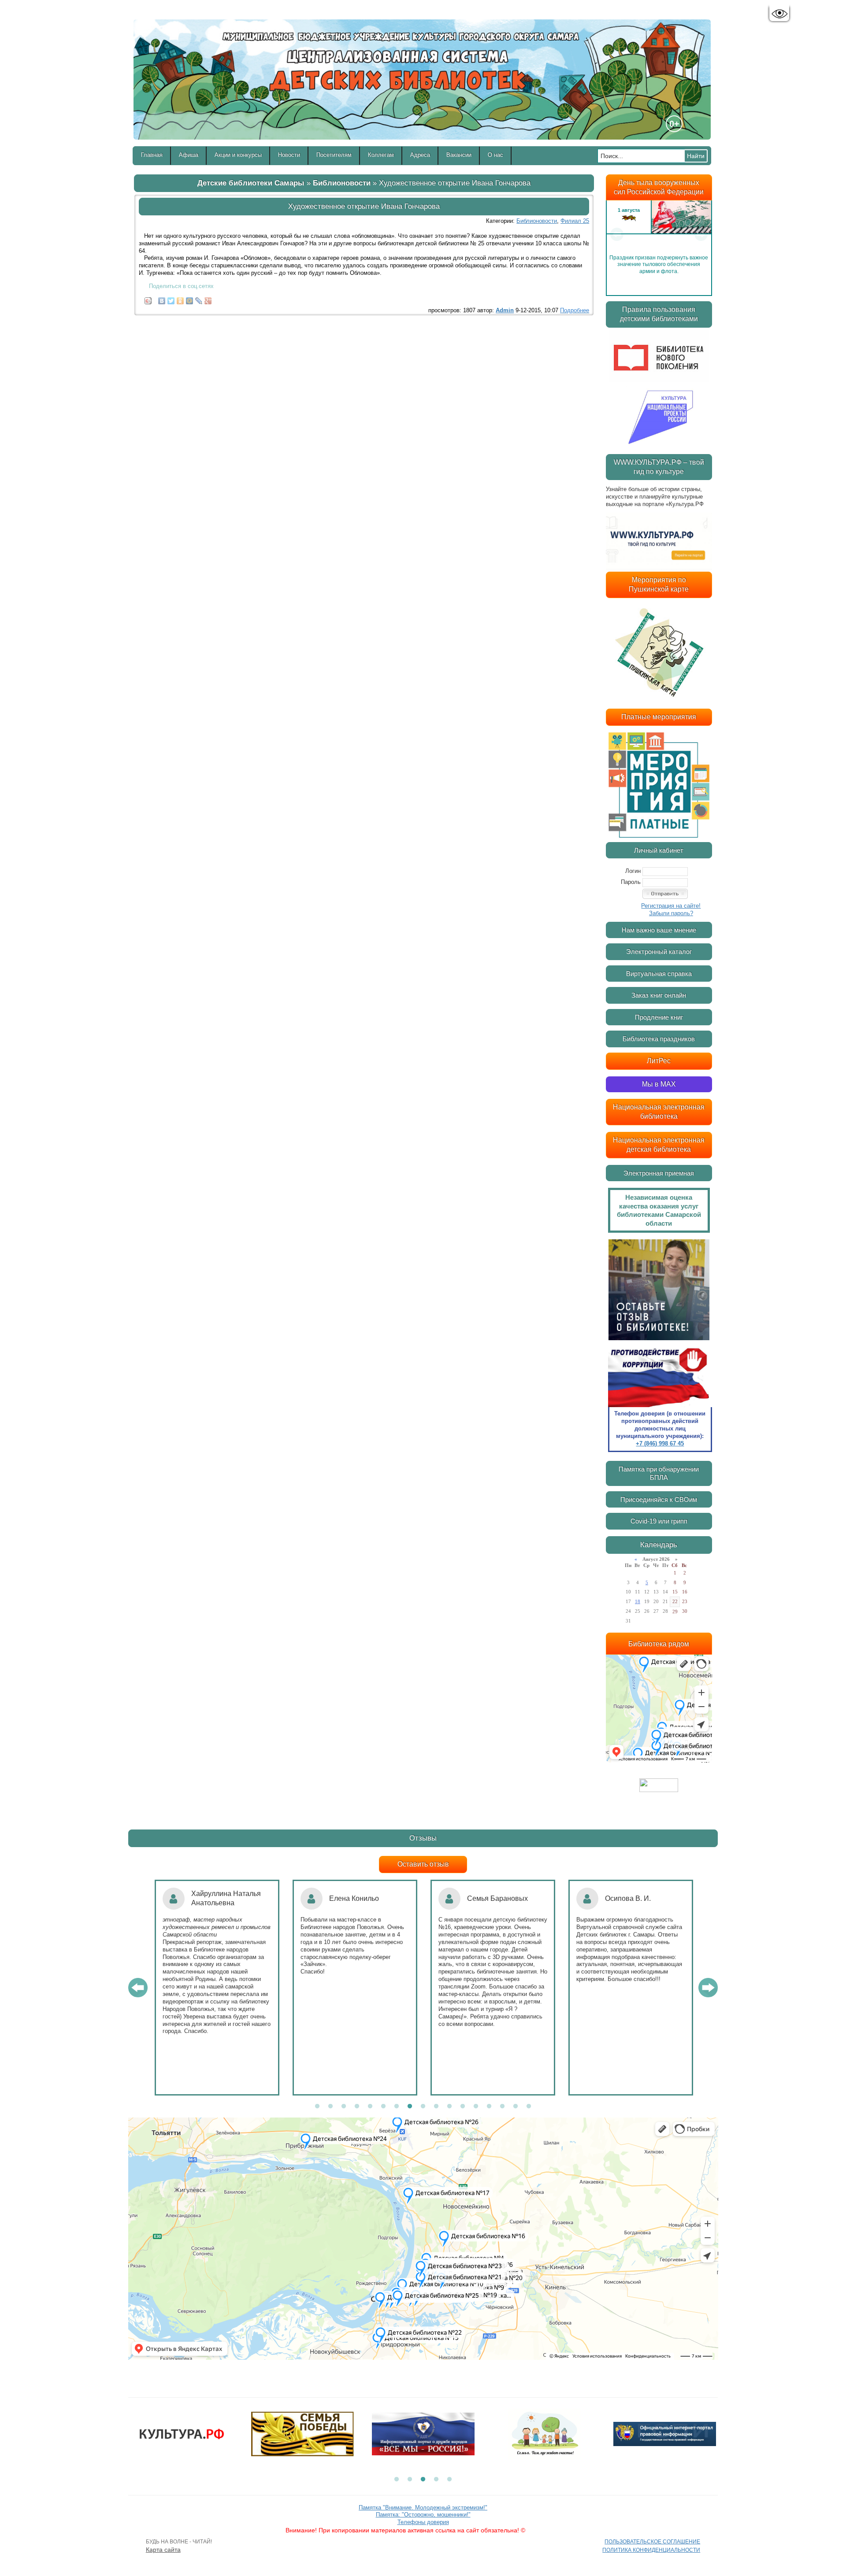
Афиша (189, 155)
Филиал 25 (575, 221)
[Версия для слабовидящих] (779, 14)
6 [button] (383, 2107)
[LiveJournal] (199, 299)
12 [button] (463, 2107)
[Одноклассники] (180, 299)
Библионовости (342, 183)
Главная (152, 155)
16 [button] (516, 2107)
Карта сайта (163, 2550)
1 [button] (317, 2107)
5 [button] (370, 2107)
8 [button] (410, 2107)
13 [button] (476, 2107)
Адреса (420, 155)
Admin (505, 310)
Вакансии (459, 155)
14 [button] (489, 2107)
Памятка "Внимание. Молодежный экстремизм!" (423, 2508)
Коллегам (381, 155)
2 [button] (330, 2107)
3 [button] (344, 2107)
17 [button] (529, 2107)
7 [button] (397, 2107)
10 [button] (436, 2107)
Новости (289, 155)
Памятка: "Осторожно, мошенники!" (423, 2515)
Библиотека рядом (659, 1644)
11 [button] (449, 2107)
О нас (495, 155)
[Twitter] (171, 299)
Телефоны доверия (423, 2522)
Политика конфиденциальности (651, 2550)
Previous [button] (617, 234)
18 (638, 1601)
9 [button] (423, 2107)
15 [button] (502, 2107)
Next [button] (701, 234)
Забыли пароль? (671, 913)
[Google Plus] (208, 299)
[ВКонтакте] (162, 299)
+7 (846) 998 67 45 (660, 1443)
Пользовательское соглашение (652, 2542)
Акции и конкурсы (238, 155)
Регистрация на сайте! (671, 906)
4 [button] (357, 2107)
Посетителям (334, 155)
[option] (659, 234)
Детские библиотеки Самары (251, 183)
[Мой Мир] (190, 299)
